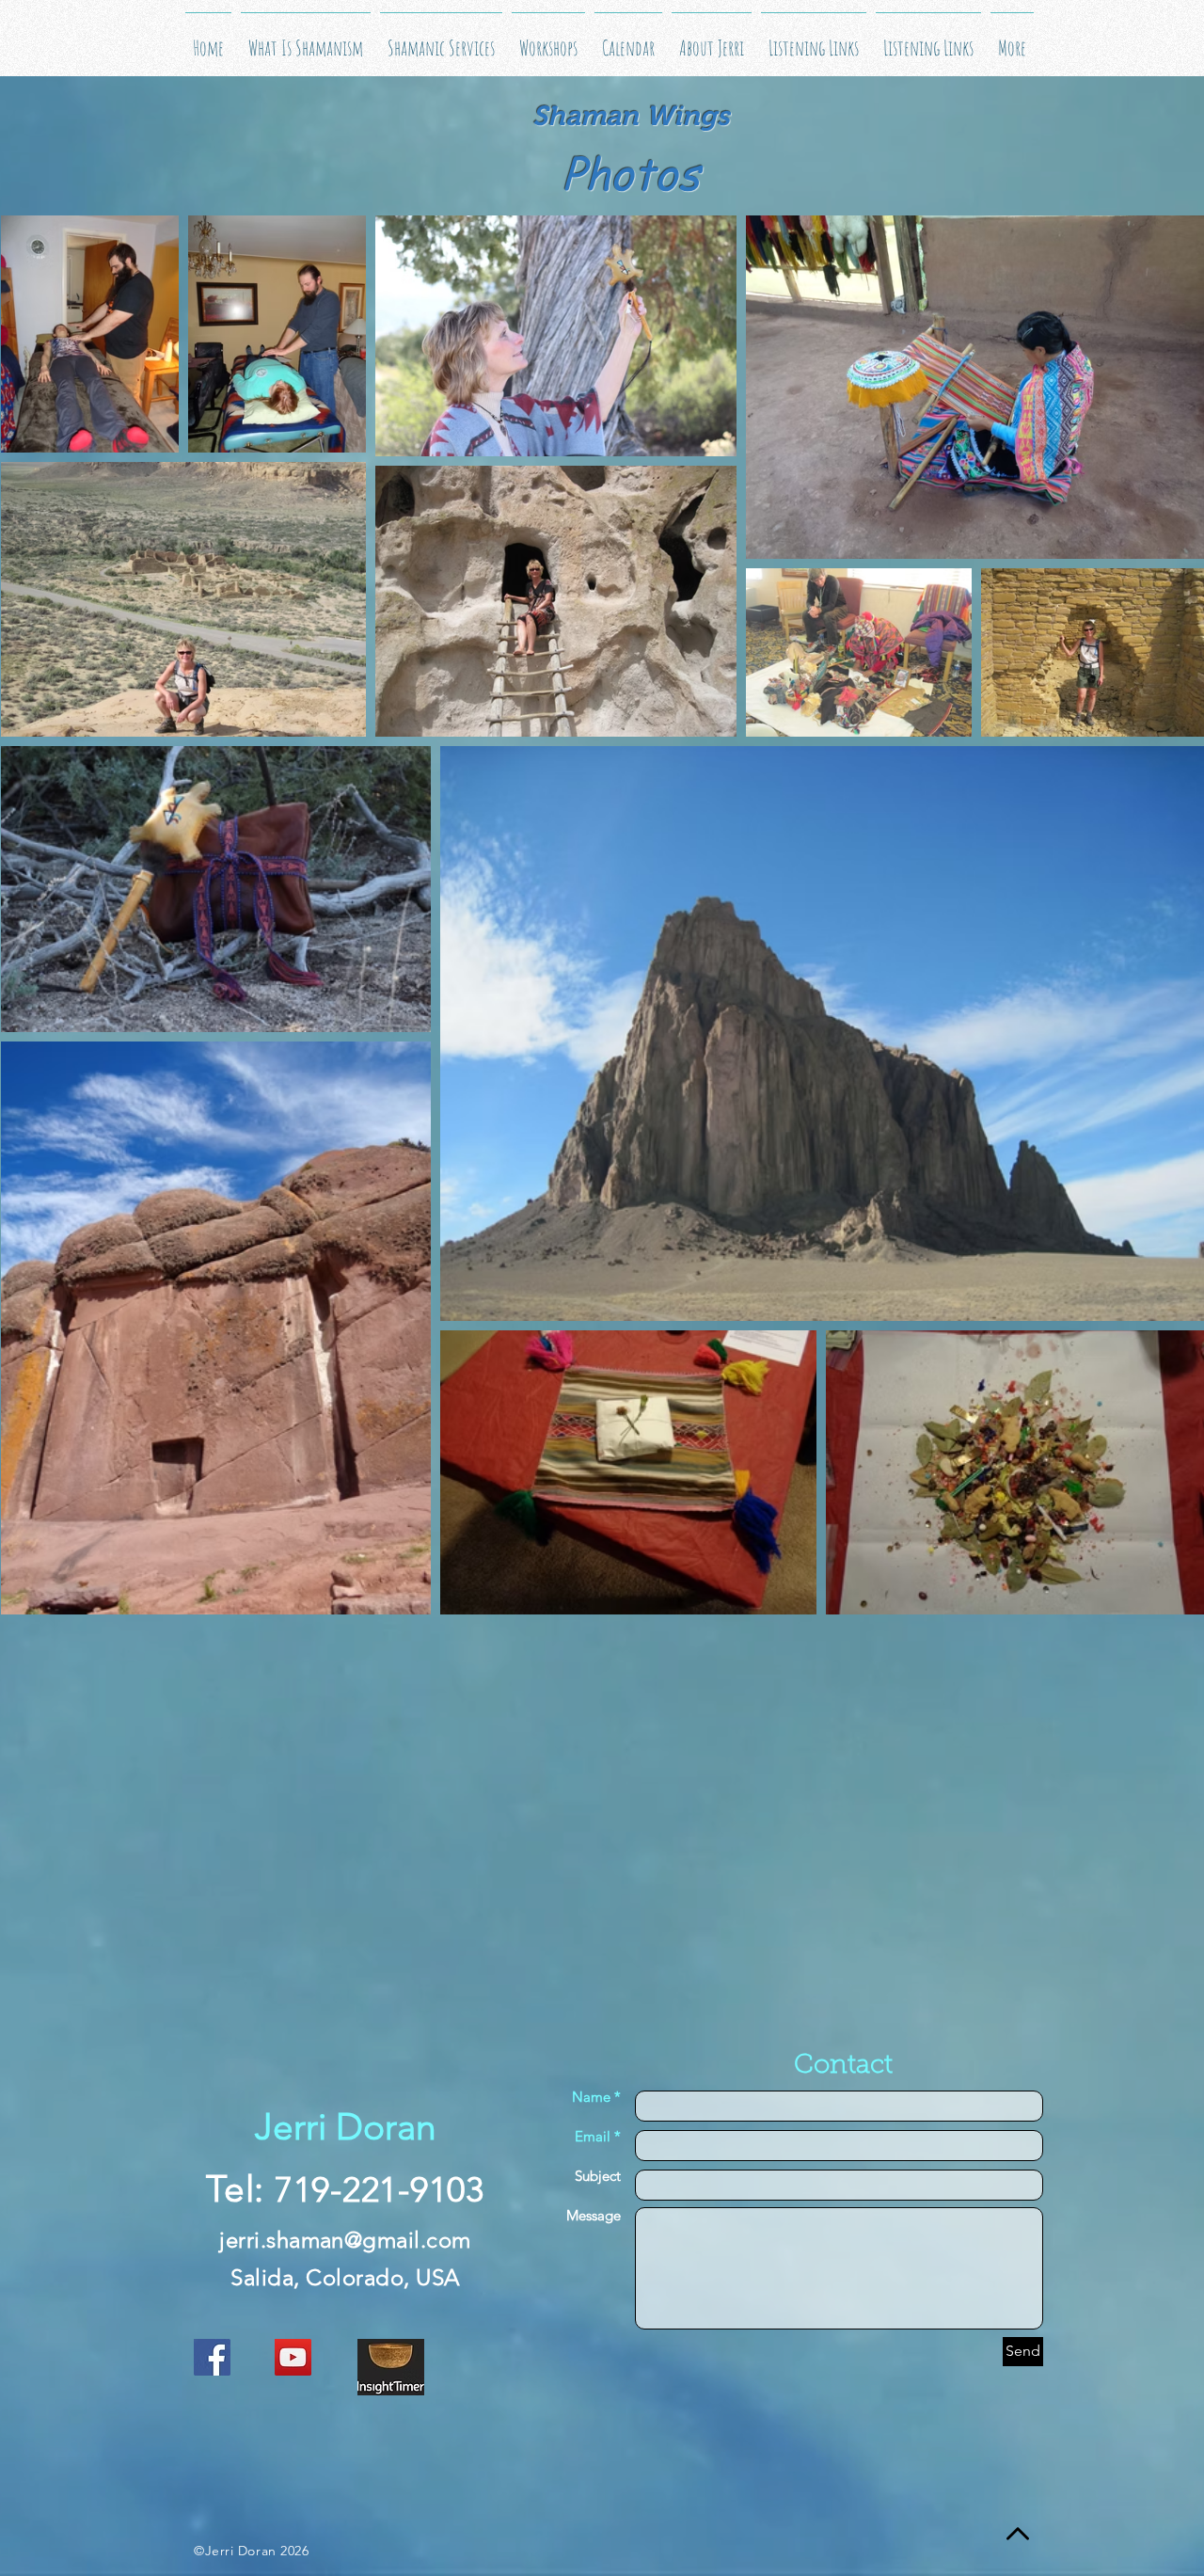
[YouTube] (293, 2357)
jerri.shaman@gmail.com (345, 2240)
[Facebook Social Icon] (212, 2357)
